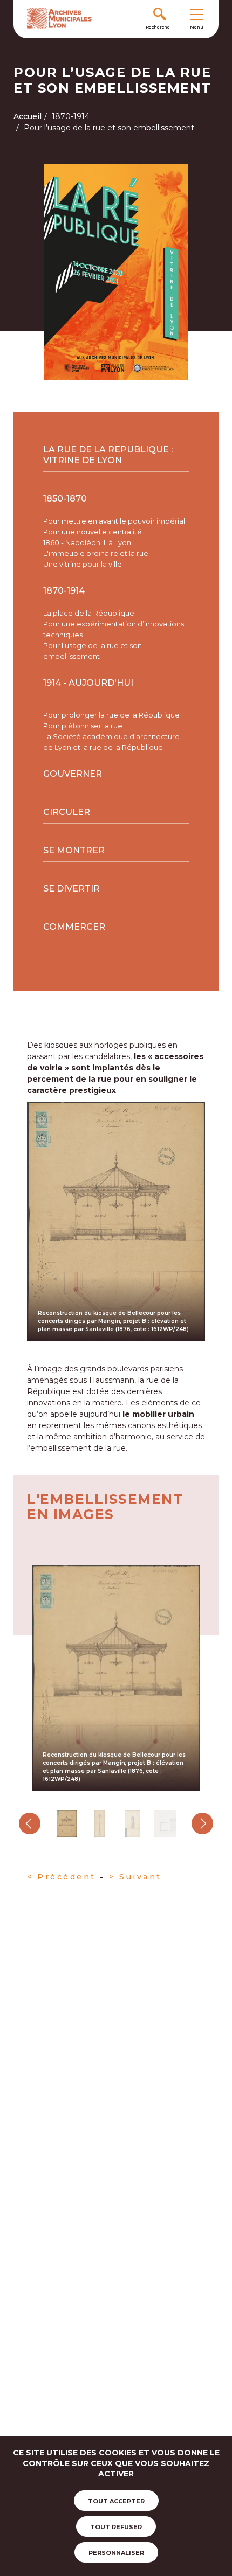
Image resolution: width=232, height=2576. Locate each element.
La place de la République (89, 613)
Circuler (67, 812)
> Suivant (137, 1877)
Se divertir (71, 889)
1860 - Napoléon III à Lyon (87, 542)
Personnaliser (116, 2553)
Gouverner (73, 774)
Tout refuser (116, 2527)
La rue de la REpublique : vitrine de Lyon (108, 455)
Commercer (74, 927)
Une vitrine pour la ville (83, 564)
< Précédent (62, 1877)
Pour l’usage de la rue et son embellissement (93, 651)
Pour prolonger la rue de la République (111, 715)
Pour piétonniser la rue (83, 726)
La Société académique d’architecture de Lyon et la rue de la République (111, 742)
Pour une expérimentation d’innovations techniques (114, 629)
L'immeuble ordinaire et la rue (96, 553)
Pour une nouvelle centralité (93, 532)
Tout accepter (116, 2501)
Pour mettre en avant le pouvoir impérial (114, 521)
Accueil (28, 116)
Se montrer (74, 850)
